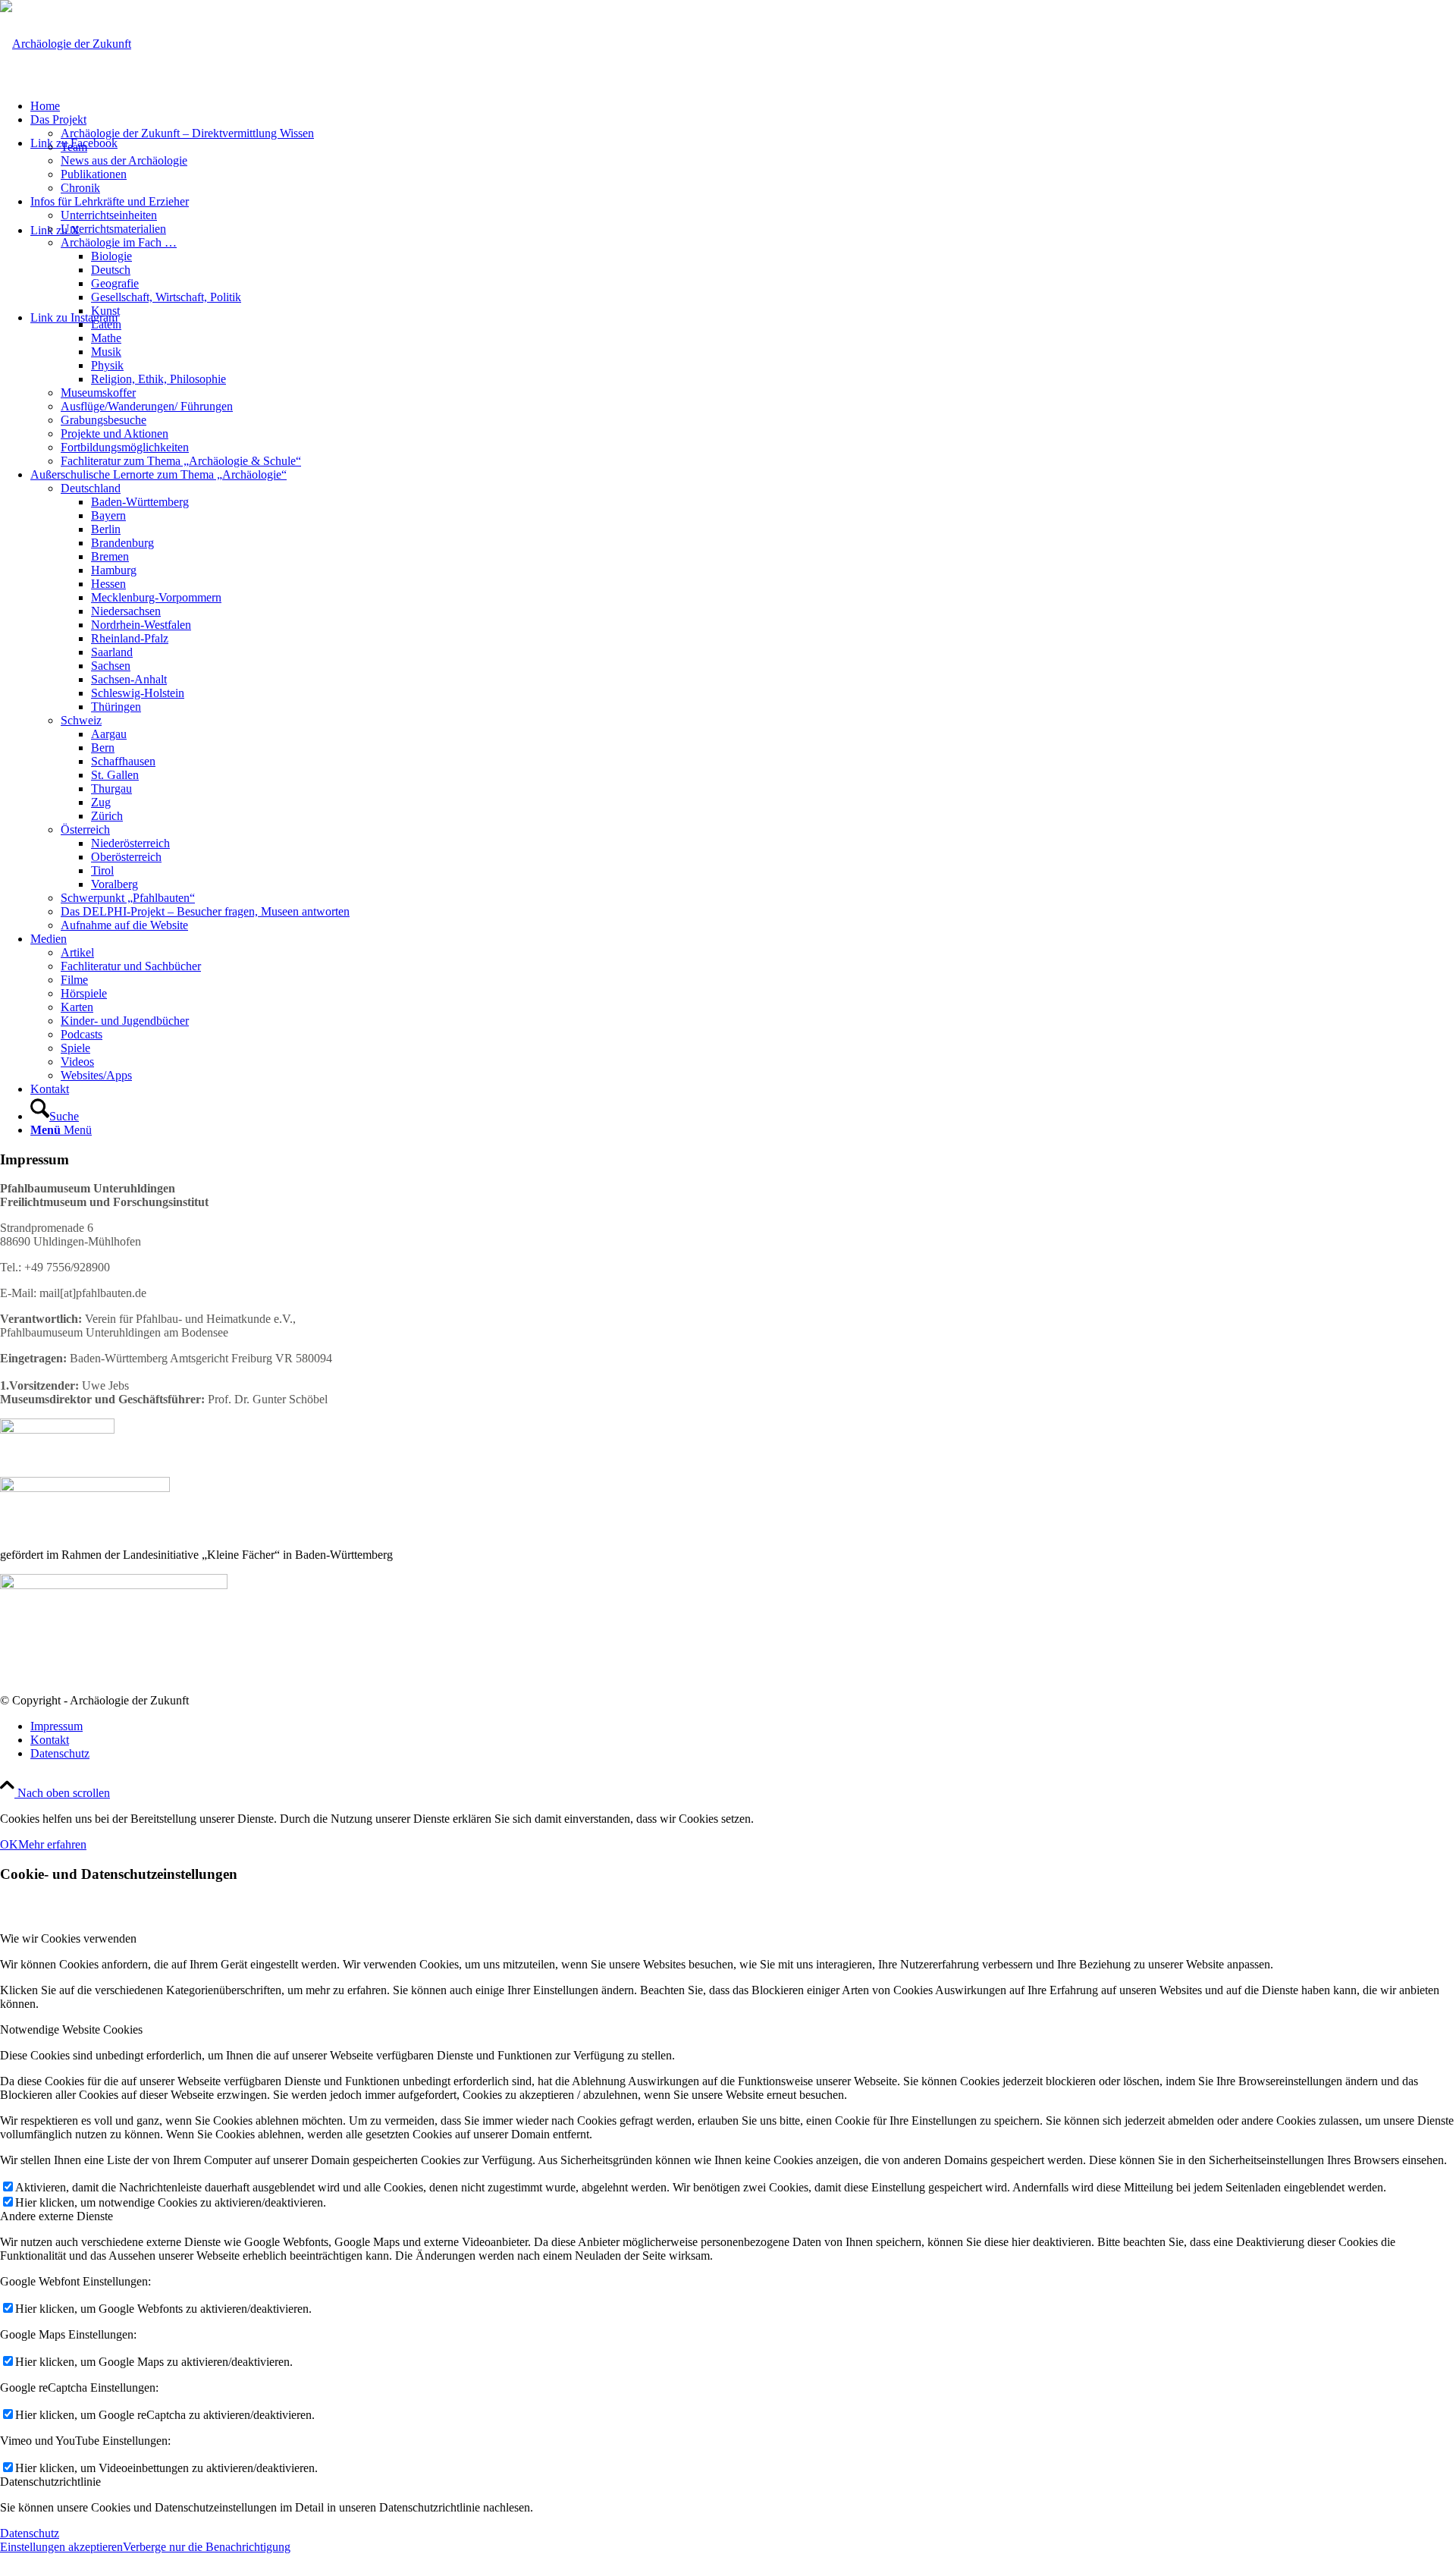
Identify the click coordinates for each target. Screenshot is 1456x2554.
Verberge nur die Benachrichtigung (207, 2547)
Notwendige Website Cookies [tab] (71, 2029)
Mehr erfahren (52, 1844)
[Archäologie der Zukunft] (66, 44)
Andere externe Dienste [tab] (56, 2216)
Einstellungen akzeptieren (61, 2547)
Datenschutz (30, 2533)
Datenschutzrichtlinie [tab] (50, 2482)
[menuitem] (743, 106)
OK (9, 1844)
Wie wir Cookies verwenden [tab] (68, 1938)
